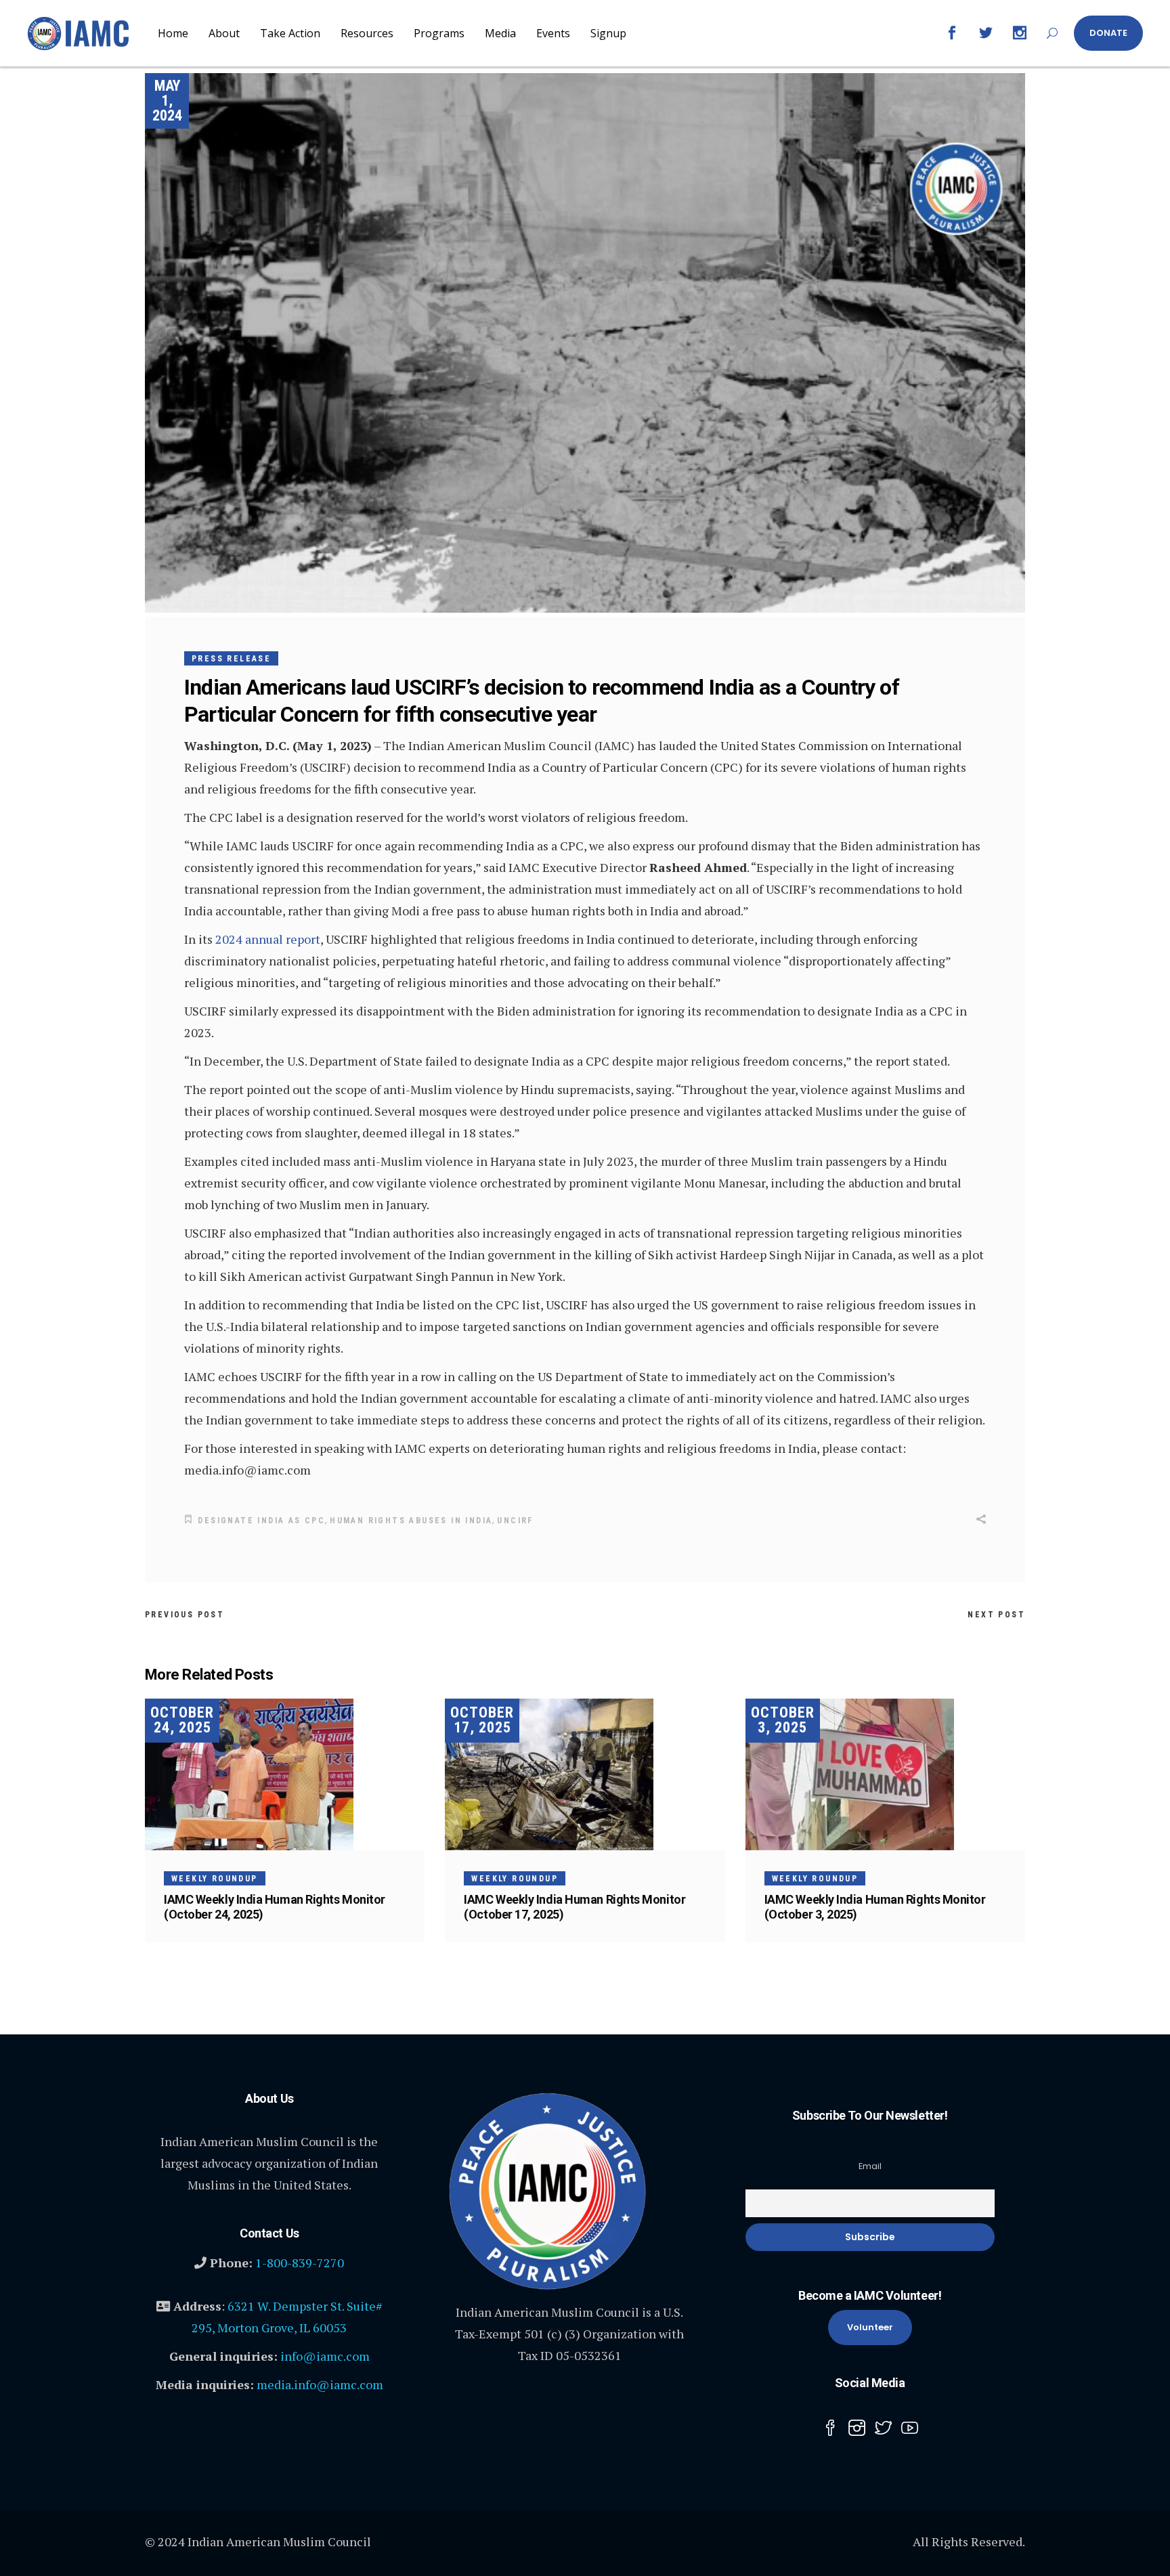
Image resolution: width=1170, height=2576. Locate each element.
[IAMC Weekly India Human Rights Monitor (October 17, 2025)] (585, 1774)
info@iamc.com (325, 2356)
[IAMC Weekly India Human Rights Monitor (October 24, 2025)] (285, 1774)
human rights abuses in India (411, 1521)
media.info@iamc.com (320, 2384)
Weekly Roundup (215, 1879)
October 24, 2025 (182, 1720)
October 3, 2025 (783, 1720)
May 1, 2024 (167, 101)
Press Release (231, 659)
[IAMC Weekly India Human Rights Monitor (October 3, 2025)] (885, 1774)
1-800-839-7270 (300, 2263)
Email (870, 2166)
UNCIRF (515, 1521)
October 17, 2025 (482, 1720)
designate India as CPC (261, 1521)
